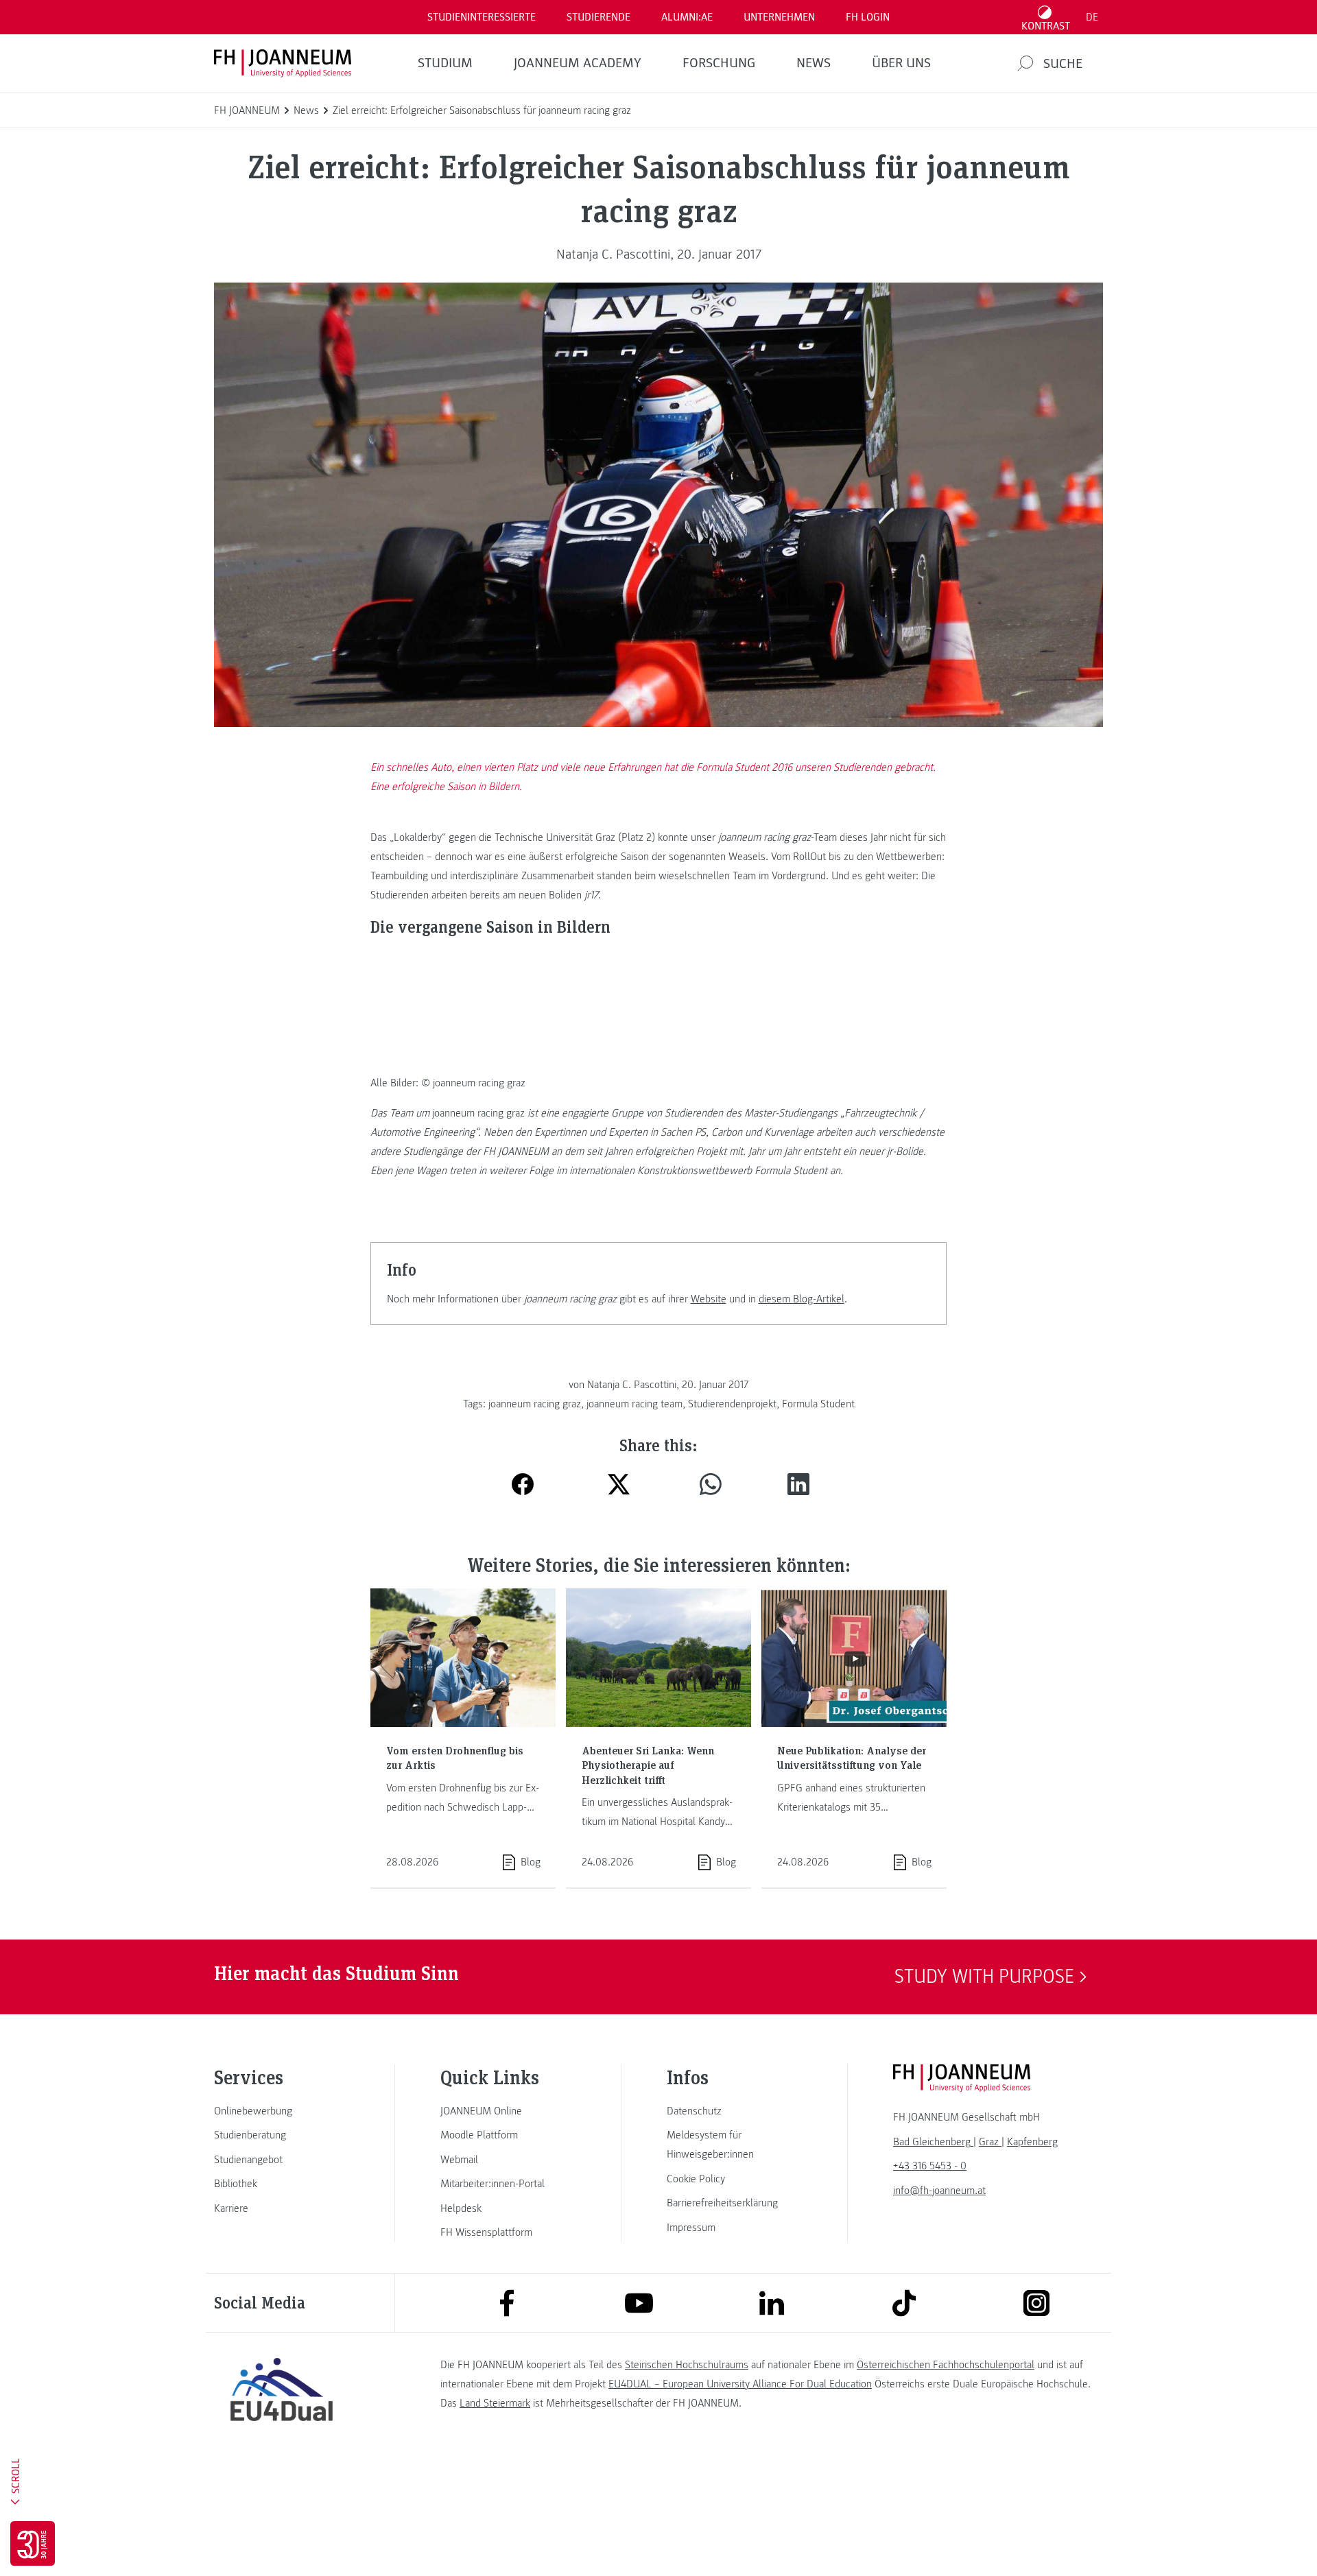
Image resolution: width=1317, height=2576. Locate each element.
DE (1092, 17)
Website (709, 1299)
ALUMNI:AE (687, 17)
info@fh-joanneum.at (939, 2191)
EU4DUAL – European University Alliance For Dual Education (740, 2384)
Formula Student (818, 1404)
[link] (281, 2111)
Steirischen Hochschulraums (687, 2365)
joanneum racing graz (535, 1404)
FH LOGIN (868, 17)
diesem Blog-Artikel (802, 1299)
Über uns (901, 63)
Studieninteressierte (482, 17)
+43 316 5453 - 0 (930, 2166)
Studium (445, 63)
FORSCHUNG (719, 63)
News (814, 63)
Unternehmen (779, 17)
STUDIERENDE (598, 17)
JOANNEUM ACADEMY (578, 63)
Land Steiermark (495, 2403)
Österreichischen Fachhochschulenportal (946, 2365)
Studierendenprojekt (732, 1404)
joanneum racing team (634, 1404)
